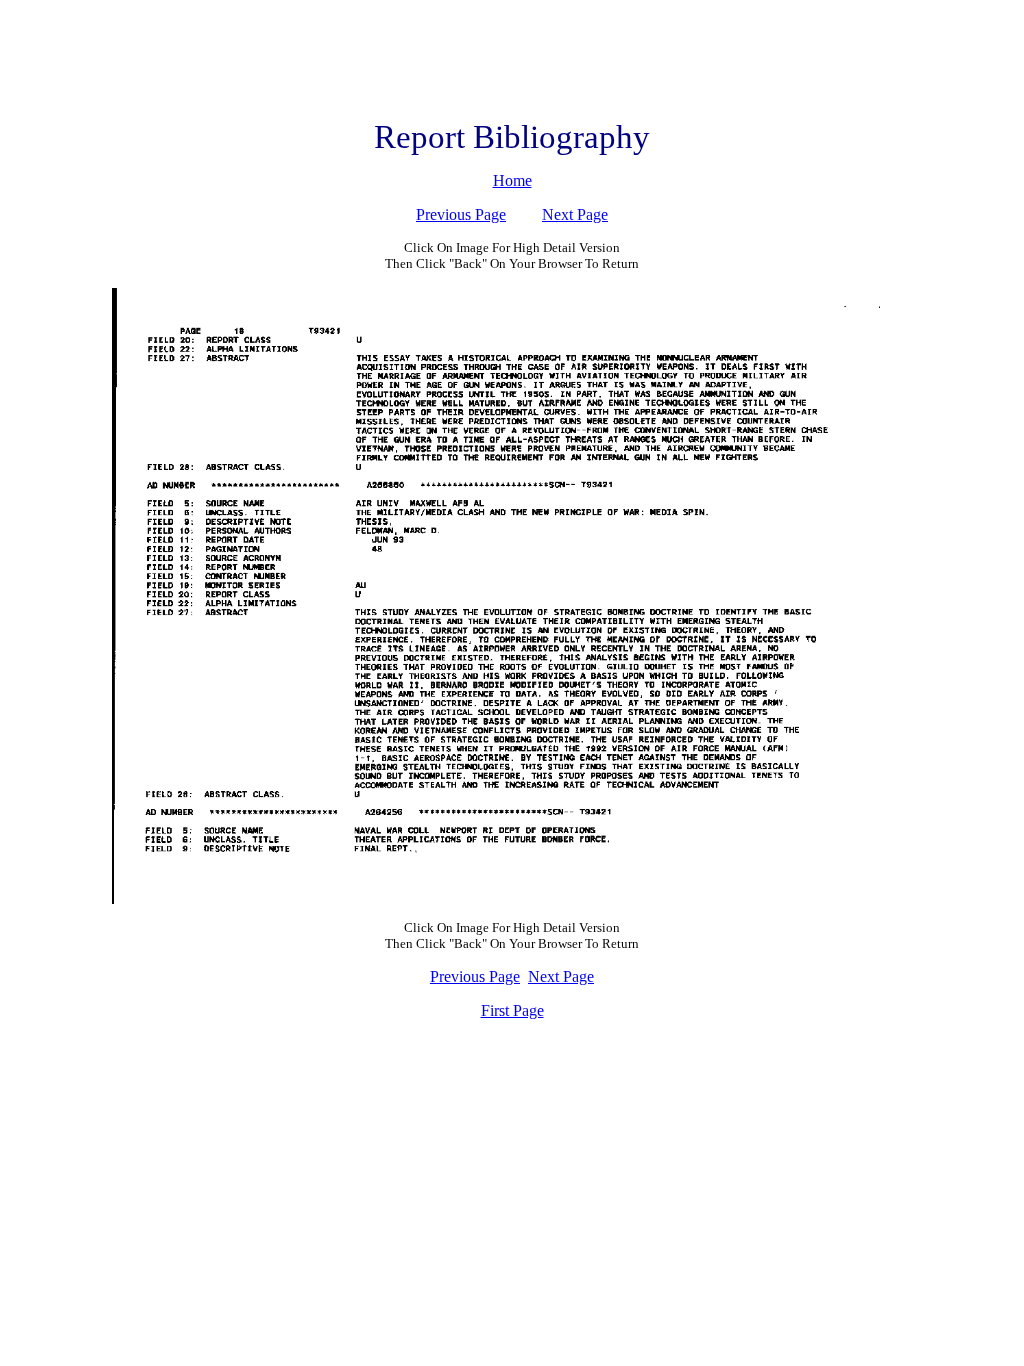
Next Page (575, 214)
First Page (512, 1010)
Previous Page (461, 214)
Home (512, 180)
